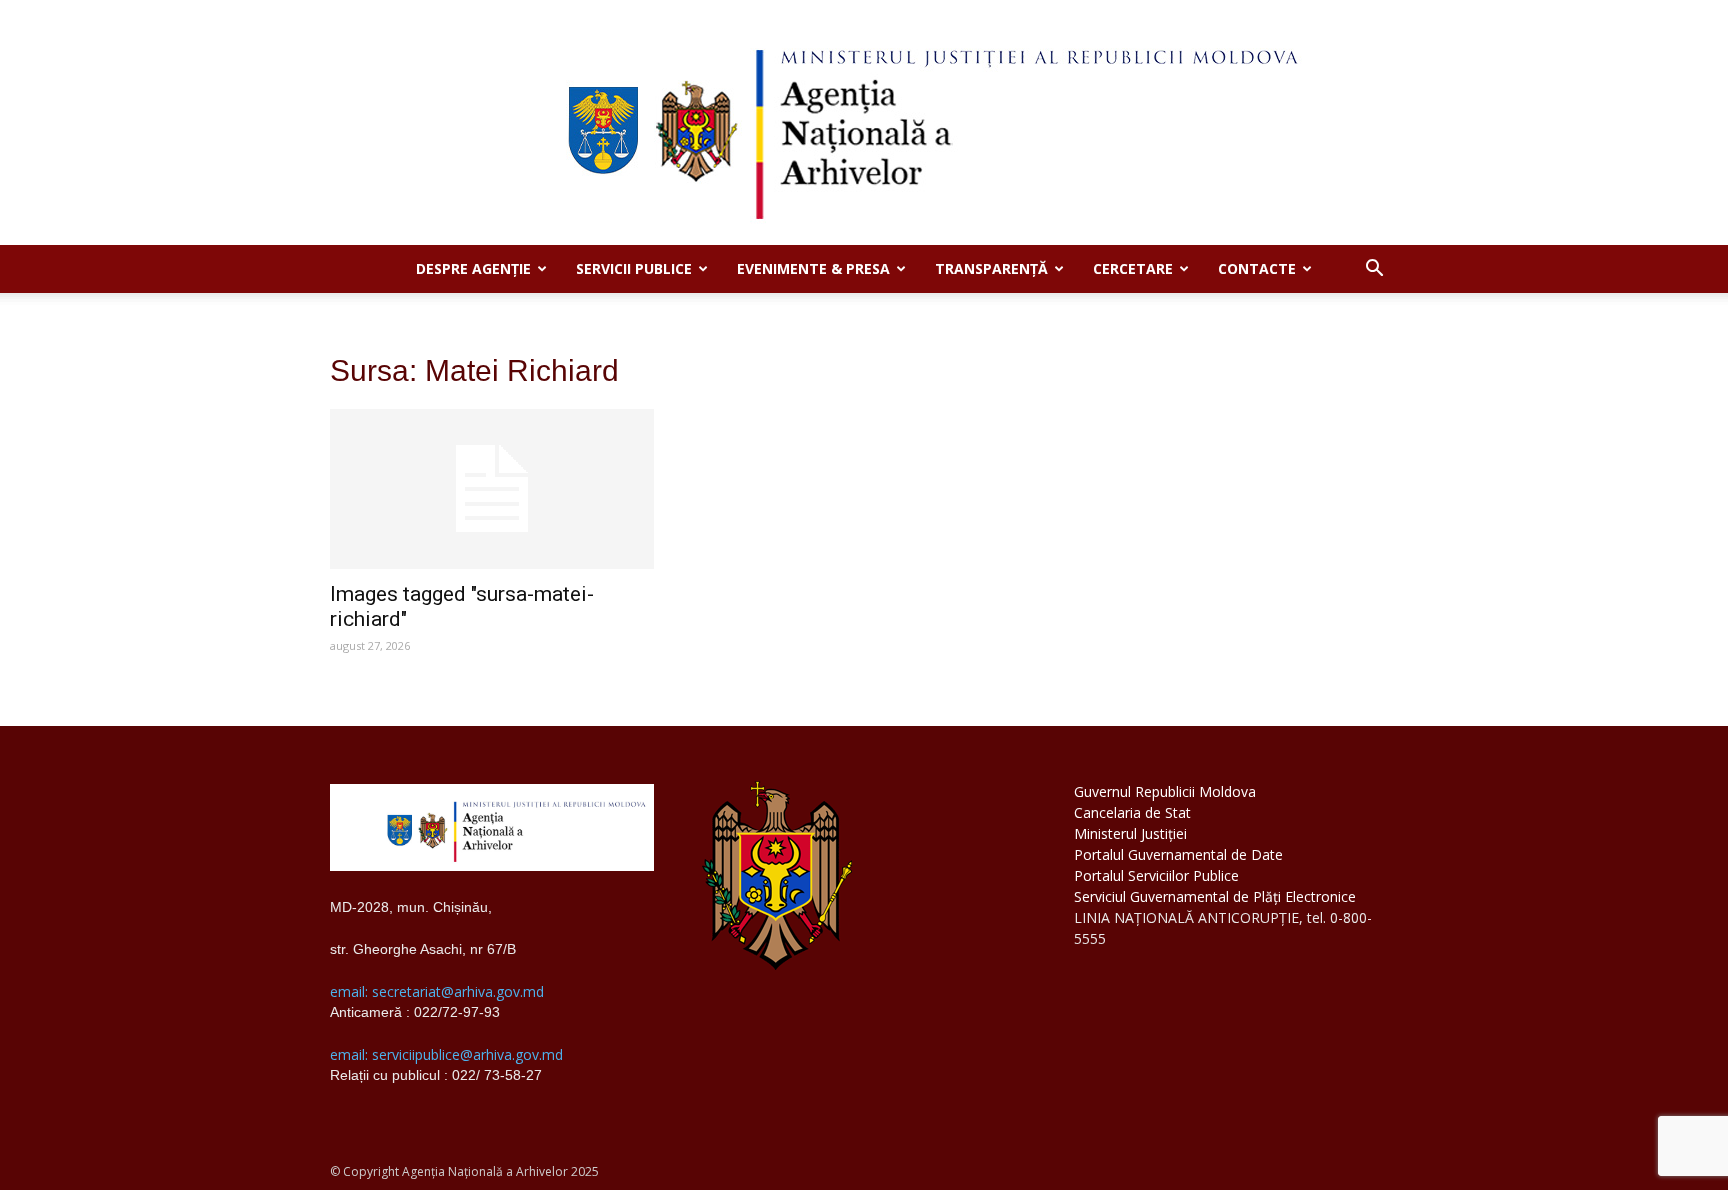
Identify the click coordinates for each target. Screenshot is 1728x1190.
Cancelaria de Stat (1132, 812)
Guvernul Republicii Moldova (1165, 791)
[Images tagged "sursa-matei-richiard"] (492, 489)
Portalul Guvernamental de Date (1178, 854)
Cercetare (1133, 268)
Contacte (1257, 268)
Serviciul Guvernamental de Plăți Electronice (1215, 896)
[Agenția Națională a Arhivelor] (864, 122)
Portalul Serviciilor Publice (1156, 875)
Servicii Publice (634, 268)
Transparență (991, 268)
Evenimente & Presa (813, 268)
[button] (1374, 270)
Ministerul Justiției (1130, 833)
